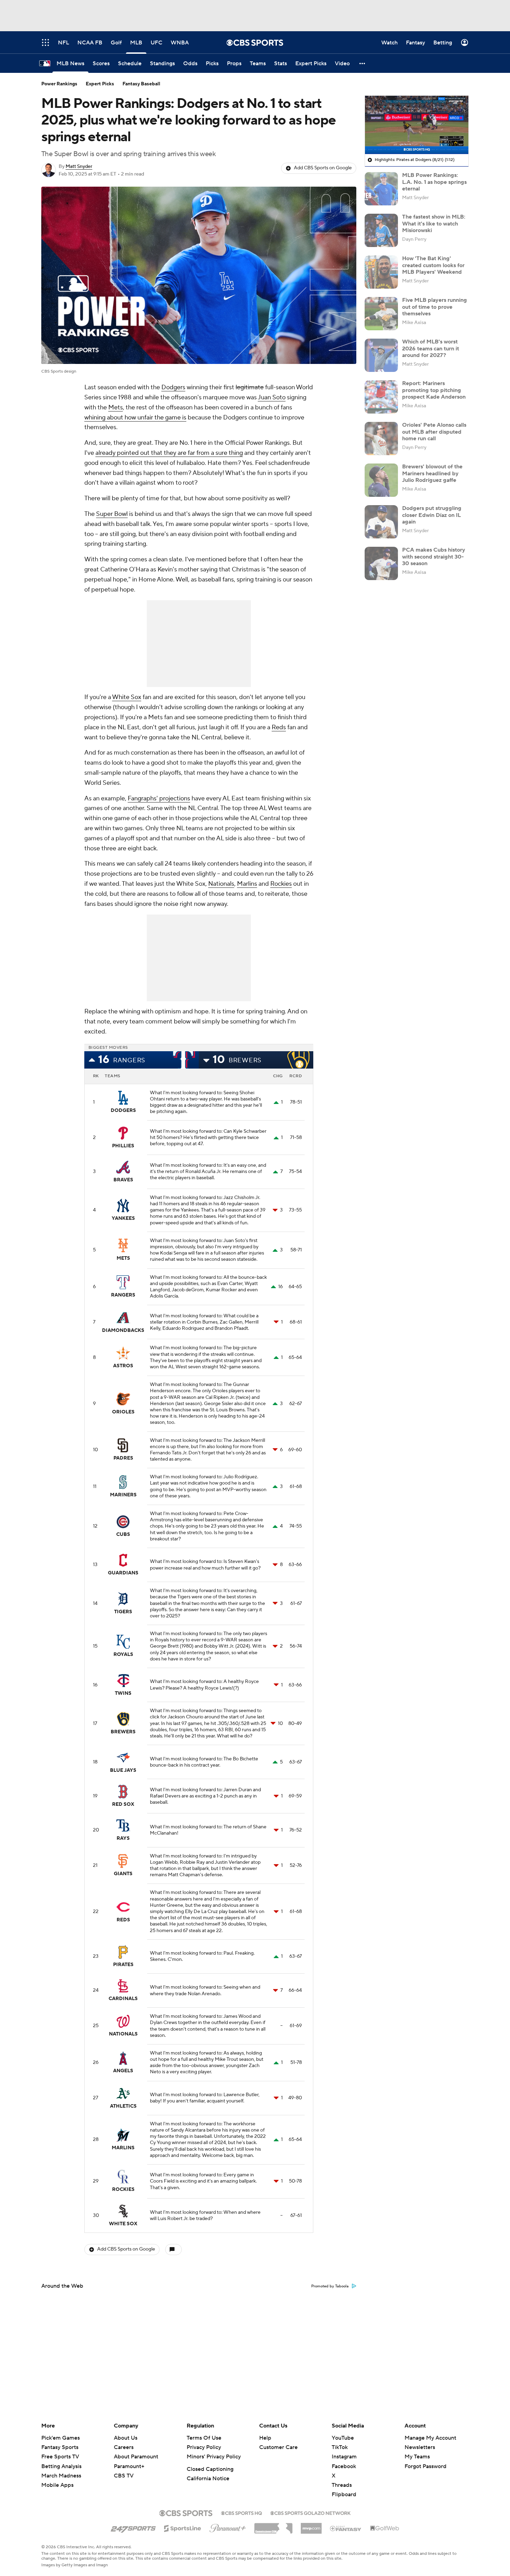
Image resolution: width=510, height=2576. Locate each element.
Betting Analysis (61, 2466)
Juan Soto (272, 397)
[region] (417, 125)
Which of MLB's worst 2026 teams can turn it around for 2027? (431, 348)
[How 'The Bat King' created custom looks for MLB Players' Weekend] (381, 272)
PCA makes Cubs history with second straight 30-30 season (434, 556)
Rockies (281, 884)
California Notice (208, 2479)
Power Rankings (59, 84)
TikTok (340, 2447)
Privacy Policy (204, 2447)
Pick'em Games (61, 2438)
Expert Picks (100, 84)
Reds (279, 727)
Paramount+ (129, 2466)
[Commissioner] (273, 2526)
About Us (126, 2438)
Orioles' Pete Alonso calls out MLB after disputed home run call (434, 432)
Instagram (344, 2457)
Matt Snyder (79, 167)
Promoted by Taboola (330, 2286)
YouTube (343, 2438)
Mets (116, 407)
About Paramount (136, 2457)
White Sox (127, 697)
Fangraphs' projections (159, 798)
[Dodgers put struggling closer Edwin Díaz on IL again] (381, 522)
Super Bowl (112, 514)
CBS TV (124, 2476)
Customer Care (278, 2447)
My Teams (417, 2457)
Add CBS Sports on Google (323, 168)
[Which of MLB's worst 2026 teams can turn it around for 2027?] (381, 355)
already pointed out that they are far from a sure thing (169, 453)
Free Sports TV (60, 2457)
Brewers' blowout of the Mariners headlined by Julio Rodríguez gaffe (432, 473)
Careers (124, 2447)
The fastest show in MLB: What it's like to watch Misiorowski (434, 223)
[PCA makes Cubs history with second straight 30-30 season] (381, 563)
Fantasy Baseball (141, 84)
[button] (363, 63)
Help (265, 2438)
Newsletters (420, 2447)
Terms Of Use (204, 2438)
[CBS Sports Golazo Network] (311, 2513)
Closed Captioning (210, 2469)
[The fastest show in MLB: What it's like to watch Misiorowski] (381, 230)
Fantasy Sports (60, 2447)
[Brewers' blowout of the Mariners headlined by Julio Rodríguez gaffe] (381, 480)
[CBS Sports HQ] (241, 2513)
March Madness (61, 2476)
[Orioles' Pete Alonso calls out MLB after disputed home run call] (381, 439)
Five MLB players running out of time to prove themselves (435, 307)
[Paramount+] (228, 2527)
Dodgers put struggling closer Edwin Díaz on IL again (432, 515)
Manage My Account (430, 2438)
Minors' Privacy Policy (214, 2457)
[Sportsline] (183, 2527)
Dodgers (173, 387)
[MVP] (311, 2526)
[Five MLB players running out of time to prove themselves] (381, 314)
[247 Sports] (133, 2527)
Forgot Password (426, 2466)
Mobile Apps (57, 2485)
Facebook (344, 2466)
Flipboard (344, 2494)
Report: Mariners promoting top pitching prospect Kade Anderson (434, 390)
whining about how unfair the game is (135, 418)
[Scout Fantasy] (346, 2528)
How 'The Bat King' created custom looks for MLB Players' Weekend (433, 265)
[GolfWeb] (385, 2528)
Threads (342, 2485)
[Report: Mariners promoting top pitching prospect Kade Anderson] (381, 397)
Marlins (247, 884)
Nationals (221, 884)
